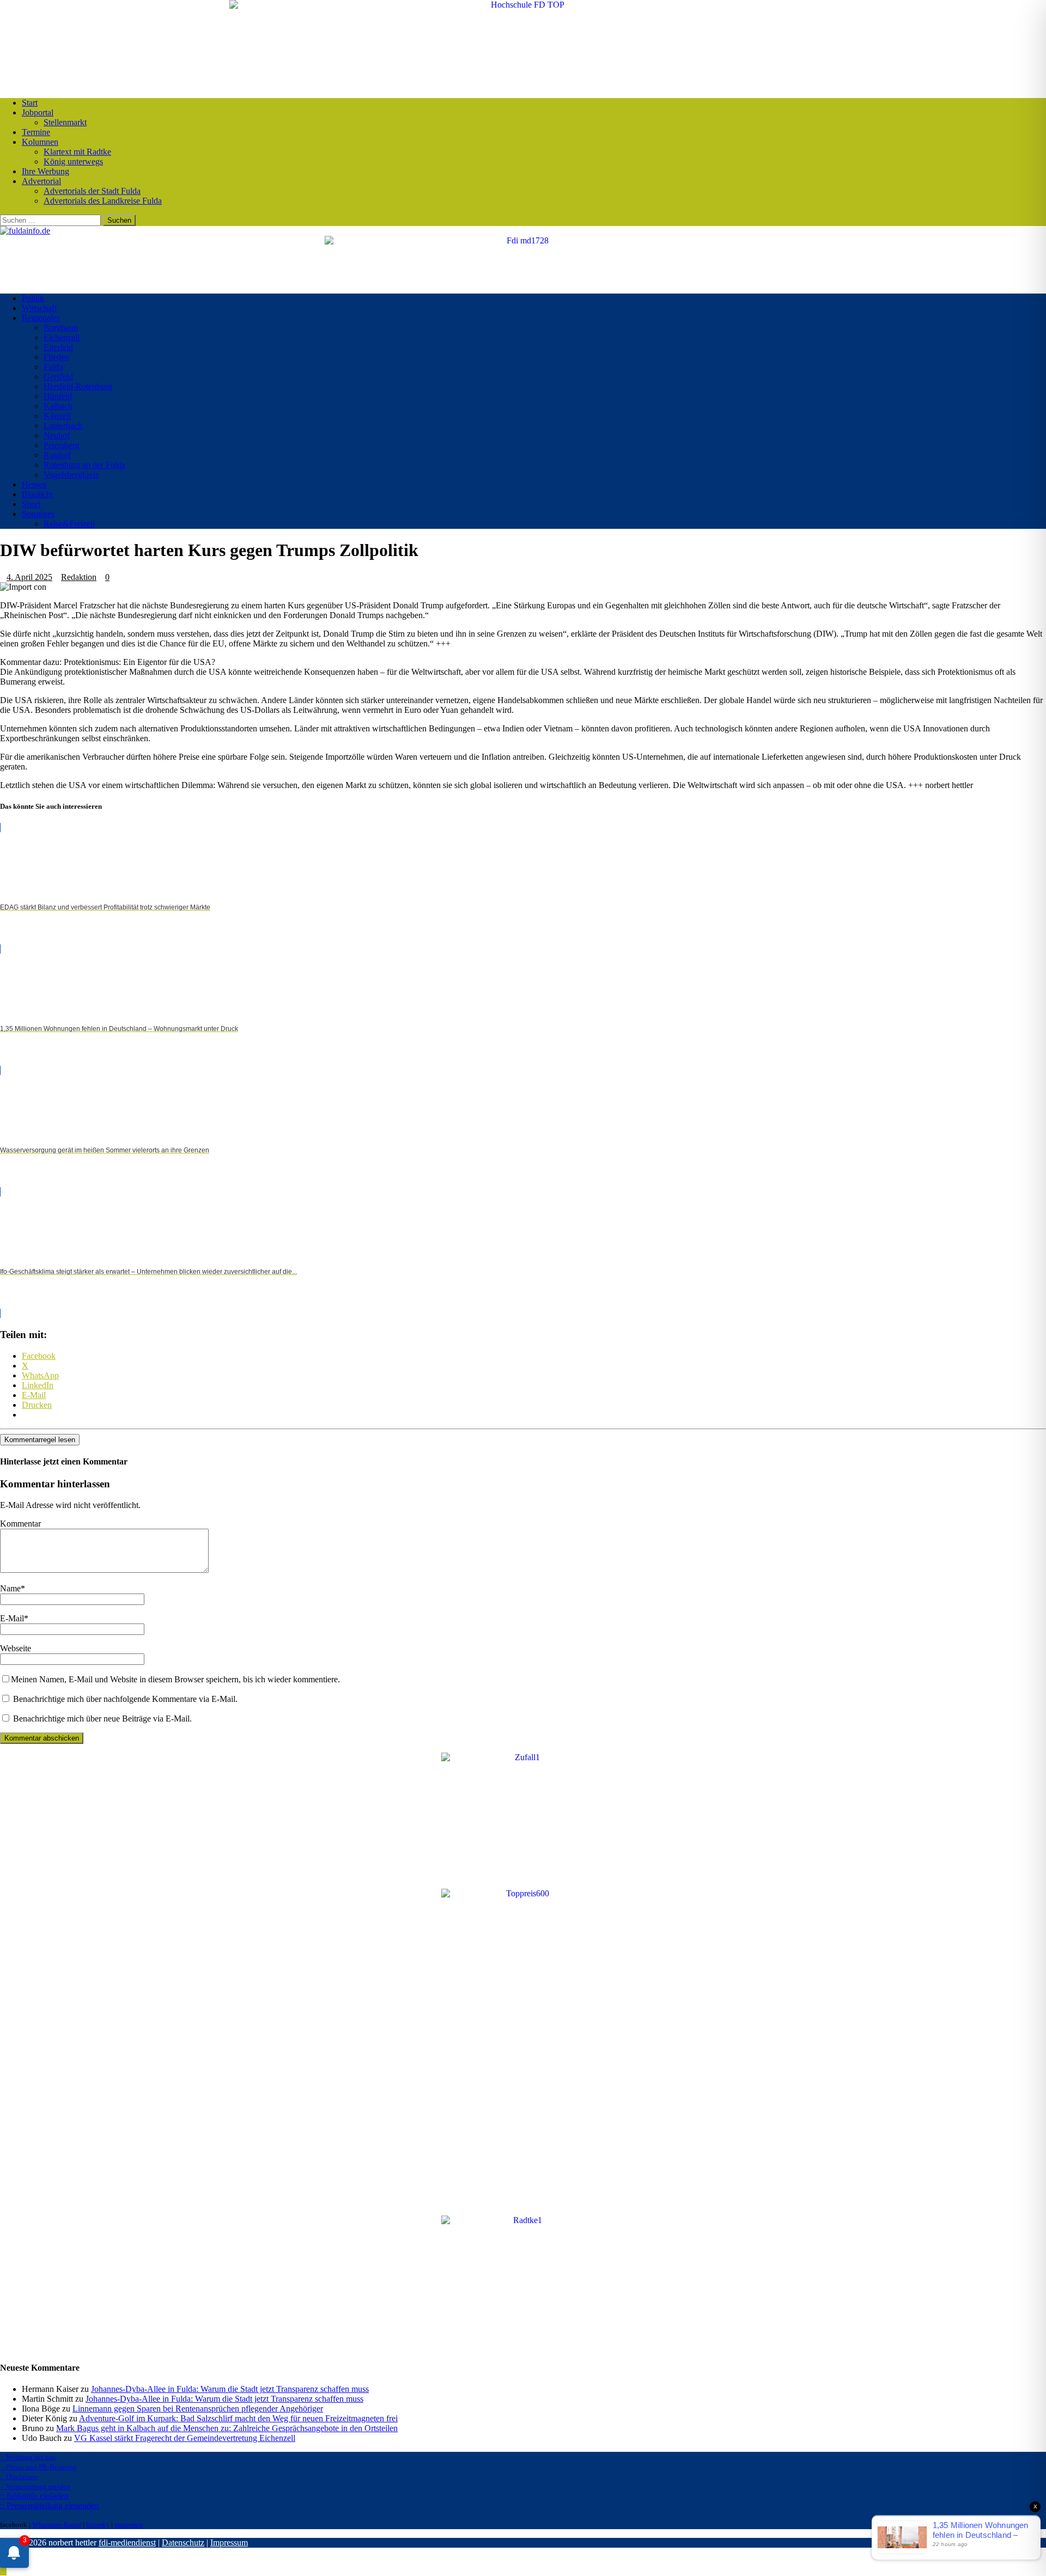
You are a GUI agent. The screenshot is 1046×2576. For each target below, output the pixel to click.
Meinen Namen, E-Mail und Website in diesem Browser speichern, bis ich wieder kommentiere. (175, 1679)
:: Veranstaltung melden (35, 2486)
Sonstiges (38, 514)
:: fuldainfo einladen (34, 2496)
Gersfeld (58, 377)
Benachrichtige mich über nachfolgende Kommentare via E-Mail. (125, 1699)
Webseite (16, 1648)
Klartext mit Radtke (77, 152)
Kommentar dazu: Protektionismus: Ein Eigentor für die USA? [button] (108, 662)
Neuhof (57, 435)
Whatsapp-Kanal (57, 2525)
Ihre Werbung (45, 171)
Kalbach (58, 406)
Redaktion (79, 577)
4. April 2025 (29, 577)
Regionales (41, 318)
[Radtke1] (523, 2220)
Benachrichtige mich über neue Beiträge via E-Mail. (102, 1719)
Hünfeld (58, 396)
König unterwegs (73, 161)
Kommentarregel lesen (40, 1440)
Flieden (56, 357)
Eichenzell (62, 337)
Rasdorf (57, 455)
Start (30, 103)
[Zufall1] (523, 1757)
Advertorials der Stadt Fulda (92, 191)
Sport (31, 504)
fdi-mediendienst (127, 2543)
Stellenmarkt (65, 122)
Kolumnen (40, 142)
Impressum (229, 2543)
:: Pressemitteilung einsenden (50, 2505)
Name (10, 1588)
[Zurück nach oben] (3, 2571)
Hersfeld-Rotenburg (78, 386)
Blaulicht (37, 494)
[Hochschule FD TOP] (523, 5)
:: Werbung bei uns (28, 2457)
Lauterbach (63, 426)
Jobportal (38, 112)
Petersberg (62, 445)
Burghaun (61, 328)
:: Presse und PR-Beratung (38, 2467)
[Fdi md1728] (523, 240)
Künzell (57, 416)
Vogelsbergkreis (71, 475)
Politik (33, 298)
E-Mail (12, 1618)
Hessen (34, 484)
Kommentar (20, 1524)
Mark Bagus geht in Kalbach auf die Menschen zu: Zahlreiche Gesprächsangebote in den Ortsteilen (227, 2428)
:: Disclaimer (19, 2477)
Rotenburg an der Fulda (84, 465)
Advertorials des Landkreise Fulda (103, 201)
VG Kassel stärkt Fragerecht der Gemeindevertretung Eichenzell (185, 2438)
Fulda (53, 367)
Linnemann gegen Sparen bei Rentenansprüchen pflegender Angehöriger (198, 2409)
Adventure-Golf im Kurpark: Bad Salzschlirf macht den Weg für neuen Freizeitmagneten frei (238, 2418)
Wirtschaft (39, 308)
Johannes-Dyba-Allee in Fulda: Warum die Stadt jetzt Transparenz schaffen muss (230, 2389)
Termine (36, 132)
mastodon (129, 2525)
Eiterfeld (58, 347)
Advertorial (41, 181)
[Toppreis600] (523, 1893)
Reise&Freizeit (69, 524)
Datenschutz (183, 2543)
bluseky (98, 2525)
